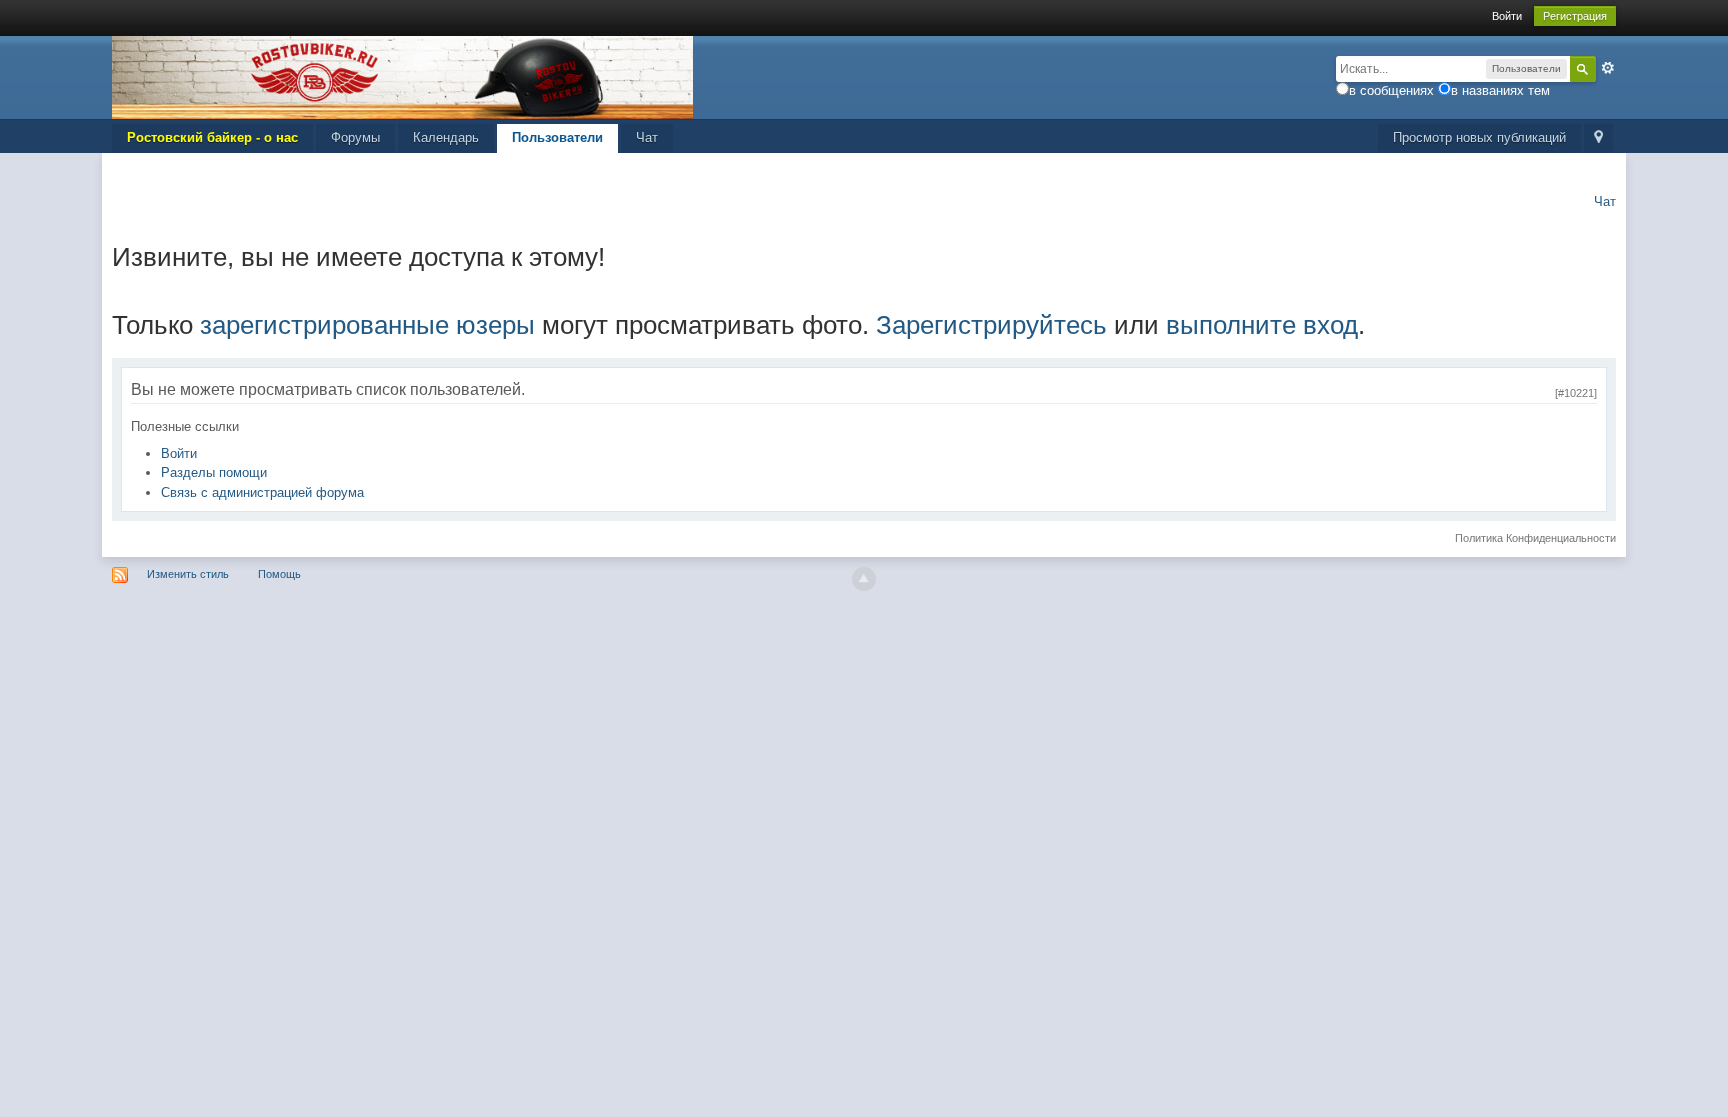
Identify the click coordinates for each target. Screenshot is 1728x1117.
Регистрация (1575, 16)
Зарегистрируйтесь (991, 325)
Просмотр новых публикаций (1479, 137)
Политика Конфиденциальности (1535, 538)
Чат (647, 137)
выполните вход (1262, 325)
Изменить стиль (188, 574)
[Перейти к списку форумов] (402, 76)
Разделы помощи (214, 472)
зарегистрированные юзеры (367, 325)
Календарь (446, 137)
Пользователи (557, 137)
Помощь (279, 574)
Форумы (355, 137)
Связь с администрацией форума (262, 492)
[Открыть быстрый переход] (1598, 138)
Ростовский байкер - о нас (212, 137)
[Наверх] (864, 579)
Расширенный (1608, 68)
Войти (1507, 16)
